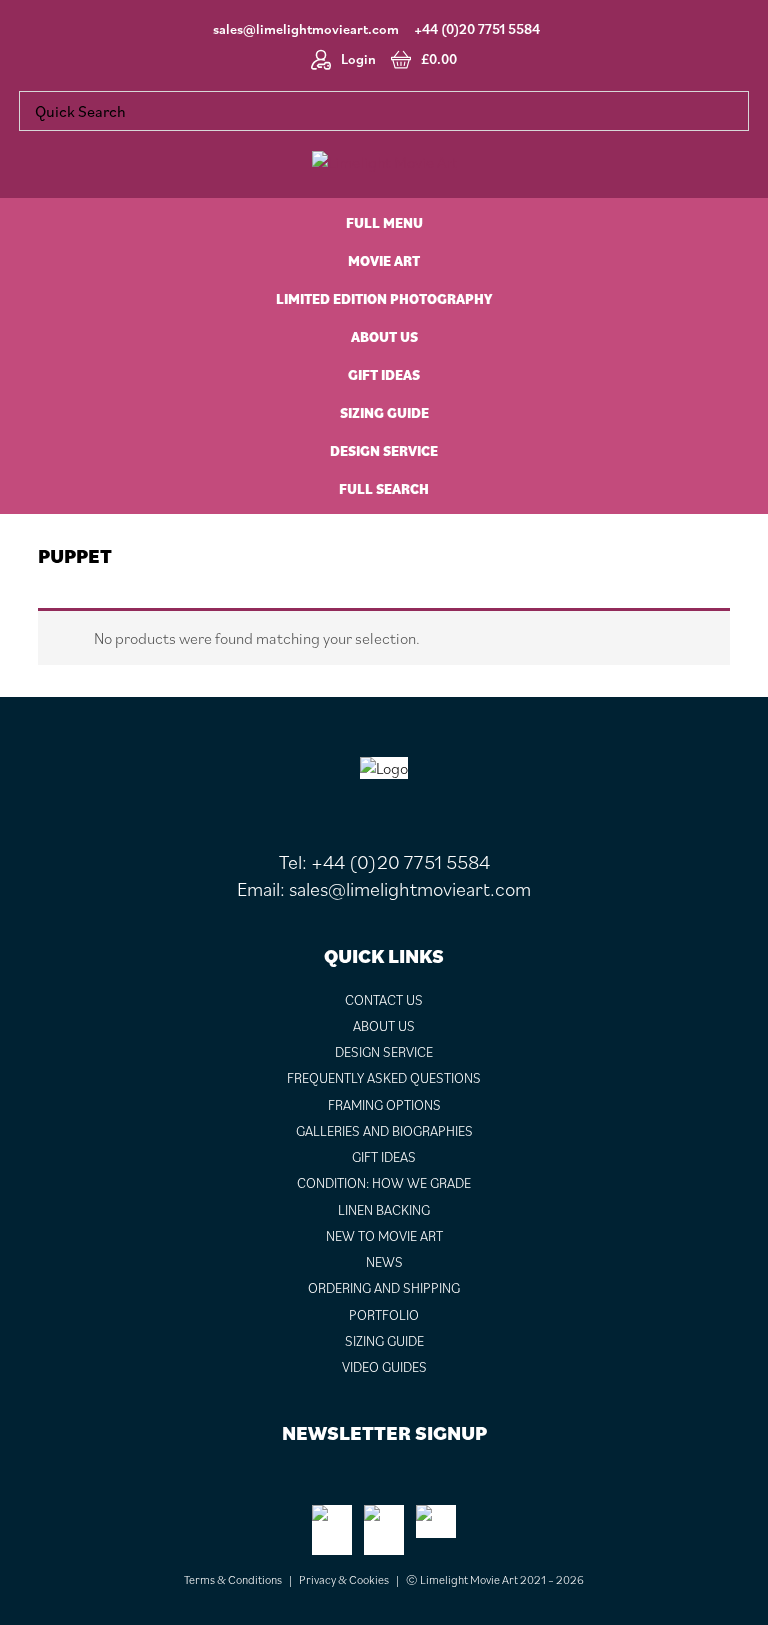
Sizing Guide (384, 1341)
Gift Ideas (384, 1157)
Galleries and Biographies (384, 1131)
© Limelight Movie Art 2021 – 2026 (495, 1579)
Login (358, 59)
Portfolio (384, 1315)
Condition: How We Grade (384, 1183)
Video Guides (384, 1367)
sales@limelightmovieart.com (306, 29)
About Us (384, 1026)
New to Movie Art (384, 1236)
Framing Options (384, 1105)
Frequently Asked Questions (384, 1078)
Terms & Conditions (233, 1579)
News (384, 1262)
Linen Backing (384, 1210)
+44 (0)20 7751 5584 (477, 29)
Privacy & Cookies (344, 1579)
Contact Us (384, 1000)
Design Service (384, 1052)
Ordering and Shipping (384, 1288)
